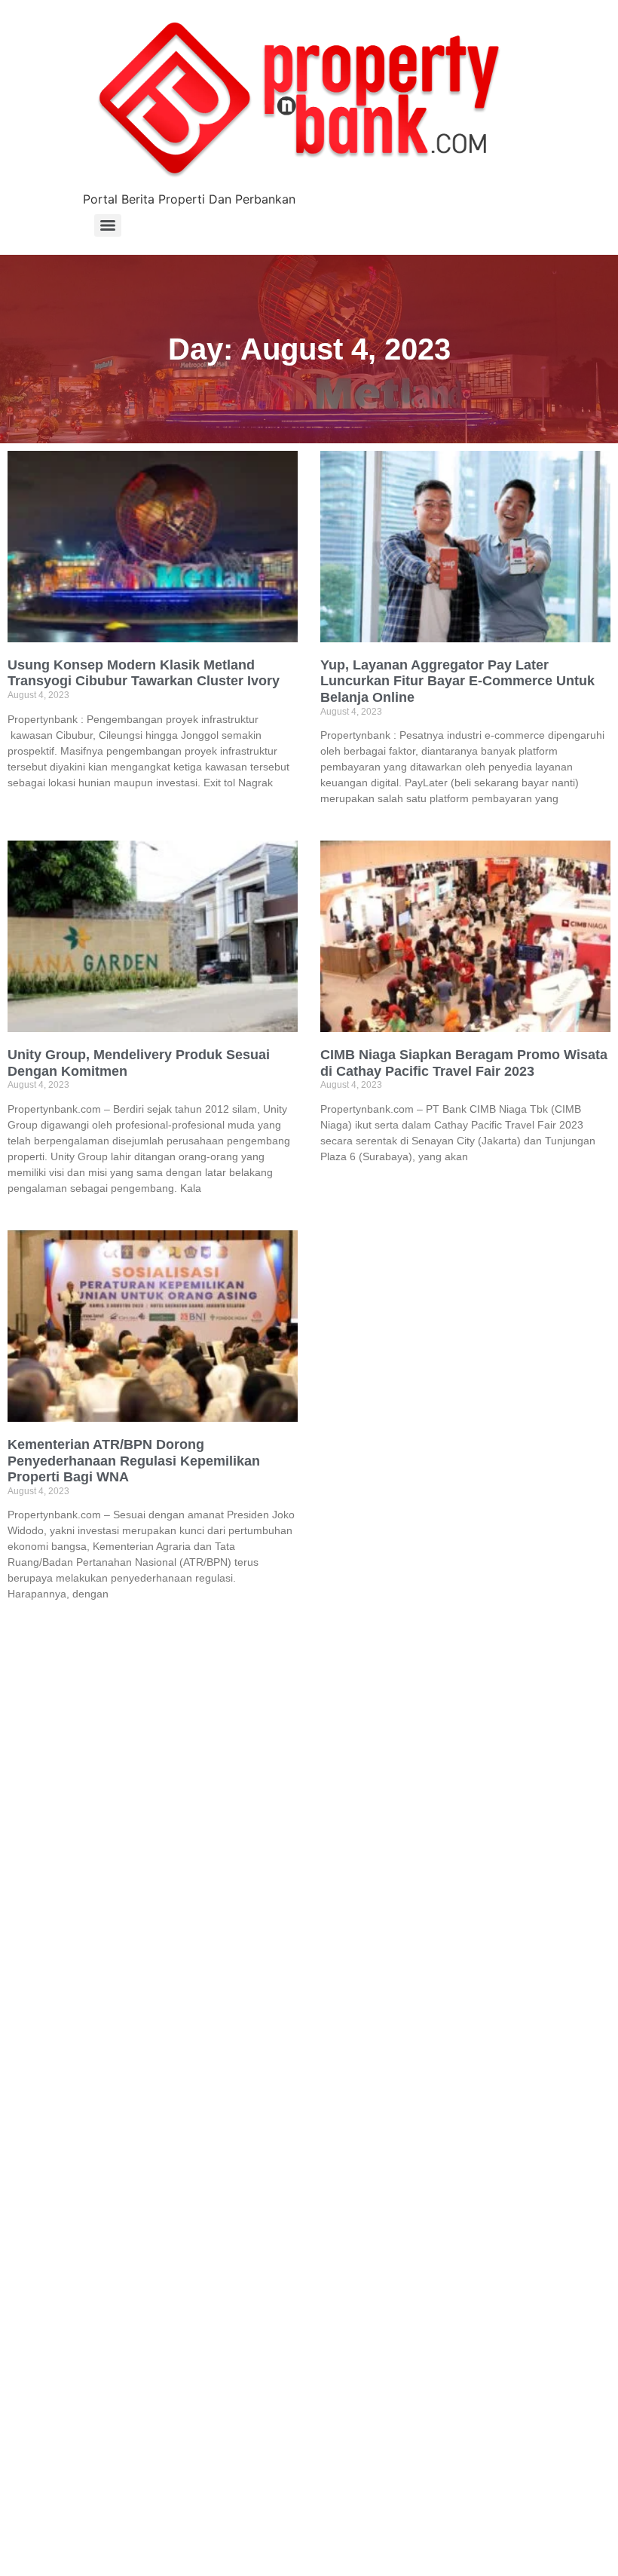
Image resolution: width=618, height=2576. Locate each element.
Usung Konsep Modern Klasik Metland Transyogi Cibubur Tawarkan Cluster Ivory (144, 673)
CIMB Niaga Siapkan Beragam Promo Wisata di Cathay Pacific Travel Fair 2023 (464, 1063)
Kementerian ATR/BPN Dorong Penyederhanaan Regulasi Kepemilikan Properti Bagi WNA (134, 1461)
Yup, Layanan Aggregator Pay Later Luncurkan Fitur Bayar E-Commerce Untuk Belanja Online (457, 681)
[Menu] (108, 225)
